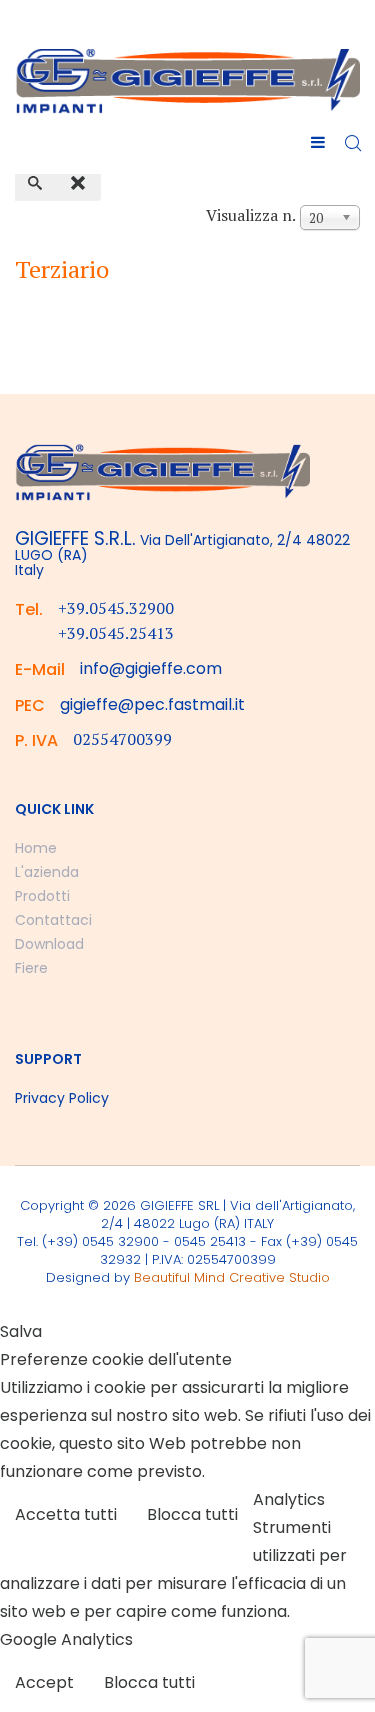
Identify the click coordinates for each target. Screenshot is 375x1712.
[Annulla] (80, 184)
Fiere (31, 968)
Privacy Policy (62, 1098)
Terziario (62, 269)
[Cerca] (37, 184)
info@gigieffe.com (151, 668)
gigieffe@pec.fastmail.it (152, 704)
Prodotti (42, 896)
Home (36, 848)
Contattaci (53, 920)
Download (49, 944)
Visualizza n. (251, 215)
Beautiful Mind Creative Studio (232, 1277)
